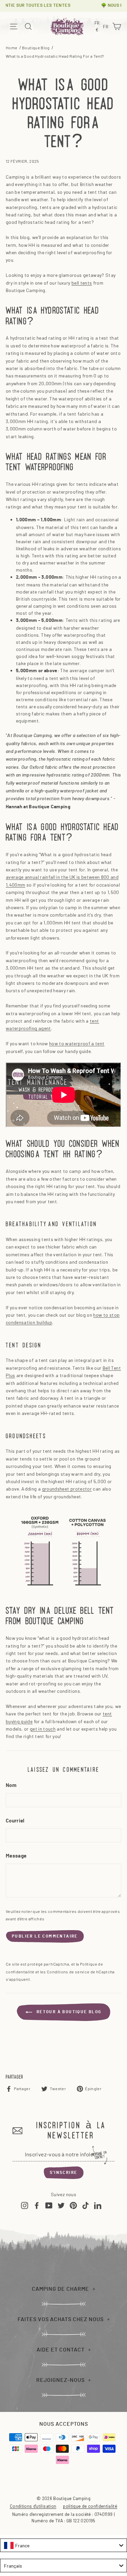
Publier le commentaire (45, 1936)
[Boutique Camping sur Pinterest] (73, 2205)
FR (107, 27)
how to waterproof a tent (77, 1043)
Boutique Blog (36, 48)
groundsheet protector (67, 1489)
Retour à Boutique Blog (68, 2012)
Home (12, 48)
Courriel (15, 1821)
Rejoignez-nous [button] (60, 2380)
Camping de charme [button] (60, 2289)
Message (16, 1856)
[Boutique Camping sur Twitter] (61, 2205)
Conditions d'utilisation (33, 2506)
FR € (98, 27)
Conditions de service (68, 1972)
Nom (11, 1785)
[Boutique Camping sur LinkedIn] (98, 2205)
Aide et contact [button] (61, 2350)
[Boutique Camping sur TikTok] (86, 2205)
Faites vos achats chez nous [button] (61, 2319)
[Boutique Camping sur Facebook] (37, 2205)
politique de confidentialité (90, 2506)
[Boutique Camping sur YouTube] (49, 2205)
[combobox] (63, 2545)
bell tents (82, 283)
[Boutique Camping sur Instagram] (25, 2205)
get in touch (43, 1729)
